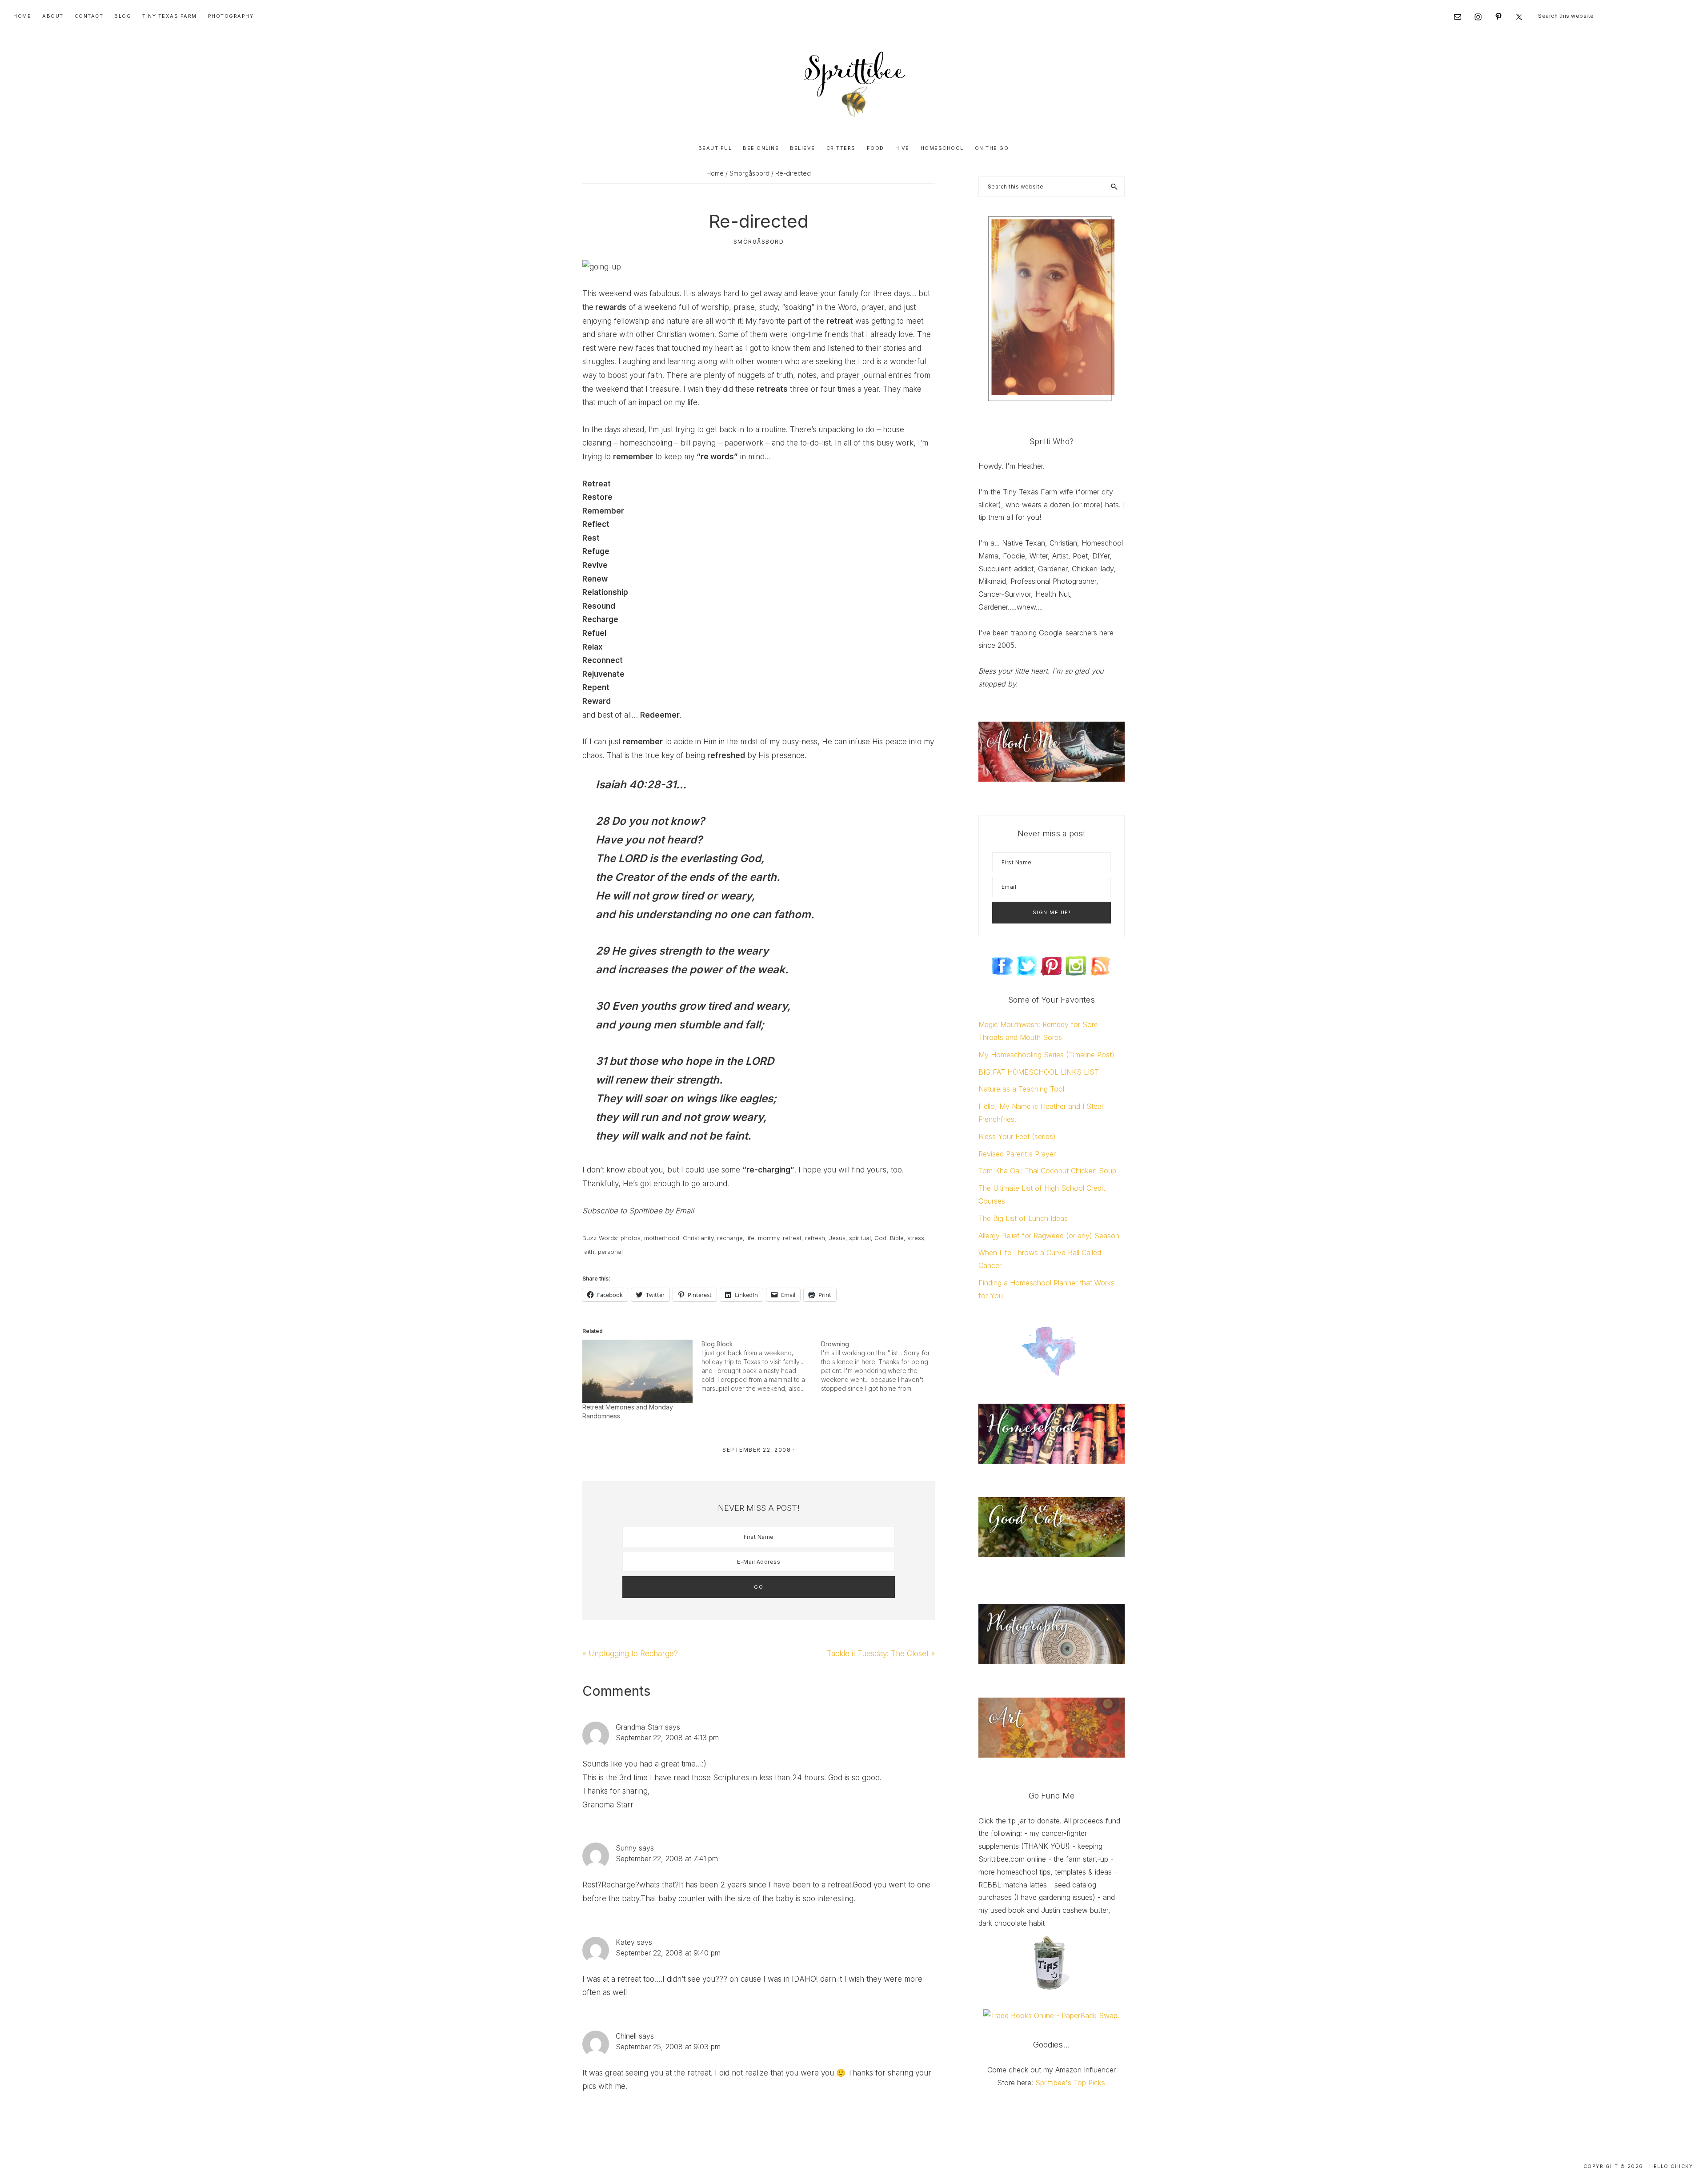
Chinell (626, 2036)
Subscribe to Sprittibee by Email (638, 1211)
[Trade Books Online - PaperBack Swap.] (1051, 2015)
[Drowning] (881, 1366)
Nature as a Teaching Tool (1021, 1089)
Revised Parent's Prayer (1017, 1154)
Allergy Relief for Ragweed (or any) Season (1049, 1236)
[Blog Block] (761, 1366)
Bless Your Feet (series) (1017, 1136)
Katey (625, 1942)
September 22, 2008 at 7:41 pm (667, 1859)
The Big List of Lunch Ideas (1023, 1218)
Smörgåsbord (759, 242)
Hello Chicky (1671, 2166)
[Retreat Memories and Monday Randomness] (637, 1371)
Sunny (626, 1848)
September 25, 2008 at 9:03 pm (668, 2047)
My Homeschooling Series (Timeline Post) (1046, 1055)
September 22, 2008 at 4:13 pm (667, 1738)
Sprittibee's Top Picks (1070, 2083)
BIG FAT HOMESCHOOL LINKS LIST (1039, 1072)
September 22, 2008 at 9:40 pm (668, 1953)
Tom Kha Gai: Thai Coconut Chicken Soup (1047, 1171)
